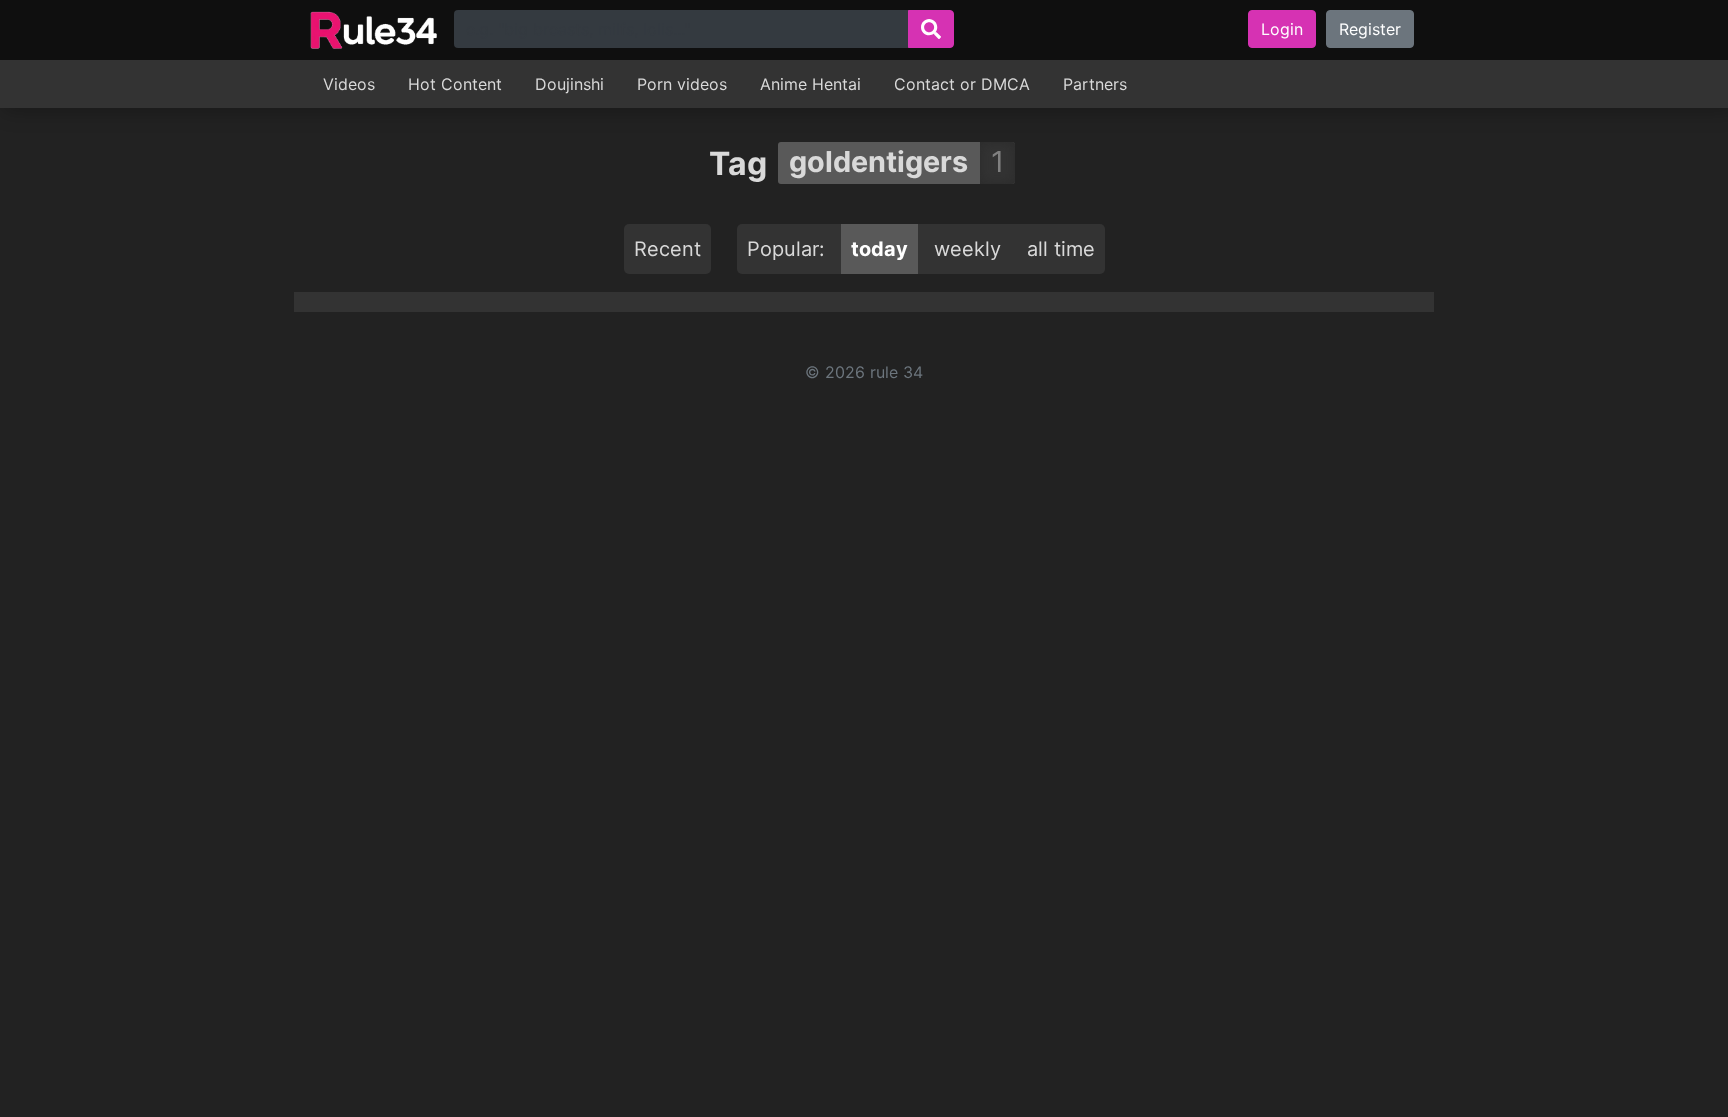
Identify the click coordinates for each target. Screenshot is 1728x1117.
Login (1282, 29)
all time (1061, 249)
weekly (967, 249)
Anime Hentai (810, 84)
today (879, 249)
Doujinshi (569, 84)
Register (1370, 29)
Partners (1095, 84)
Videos (349, 84)
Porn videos (682, 84)
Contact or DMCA (962, 84)
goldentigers (878, 161)
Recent (667, 249)
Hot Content (455, 84)
